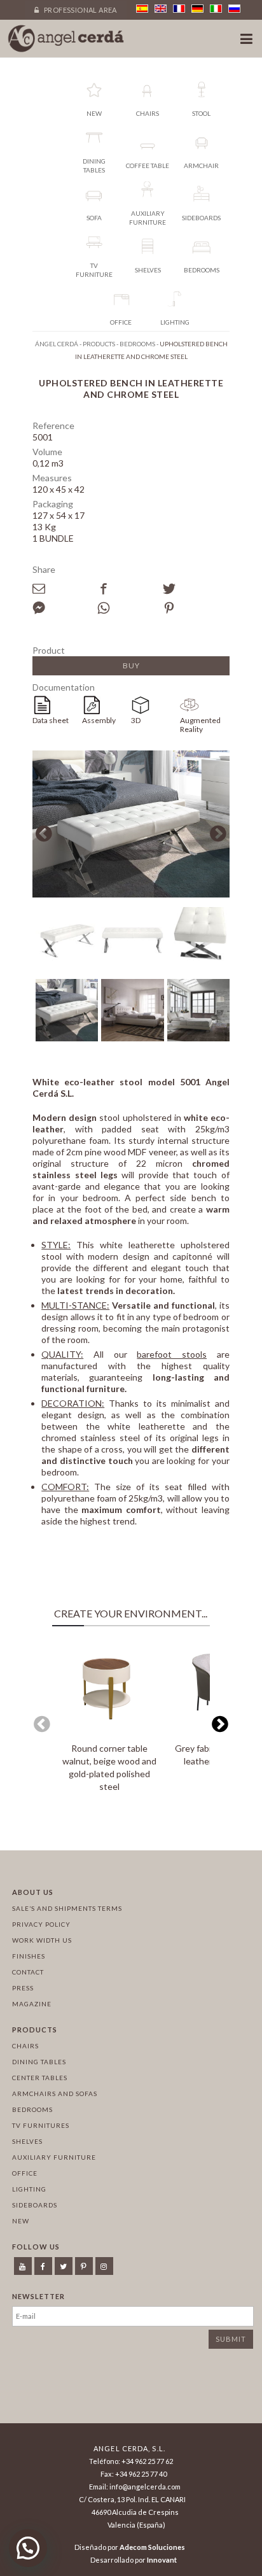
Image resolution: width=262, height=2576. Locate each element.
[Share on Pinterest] (195, 608)
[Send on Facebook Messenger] (65, 608)
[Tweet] (195, 589)
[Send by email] (65, 589)
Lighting (29, 2189)
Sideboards (35, 2205)
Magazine (32, 2004)
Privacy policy (41, 1924)
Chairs (25, 2046)
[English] (161, 9)
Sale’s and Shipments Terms (67, 1908)
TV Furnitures (41, 2125)
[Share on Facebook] (130, 589)
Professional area (80, 10)
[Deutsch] (197, 9)
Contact (28, 1972)
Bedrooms (32, 2109)
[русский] (234, 9)
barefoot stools (172, 1354)
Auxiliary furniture (54, 2157)
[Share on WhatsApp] (130, 608)
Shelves (27, 2141)
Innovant (162, 2560)
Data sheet (51, 720)
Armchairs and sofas (55, 2094)
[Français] (179, 9)
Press (23, 1988)
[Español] (142, 9)
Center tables (40, 2078)
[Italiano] (216, 9)
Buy (131, 665)
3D (136, 720)
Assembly (99, 720)
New (21, 2221)
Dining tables (39, 2062)
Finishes (29, 1956)
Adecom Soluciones (152, 2547)
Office (25, 2173)
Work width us (42, 1940)
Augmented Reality (200, 725)
